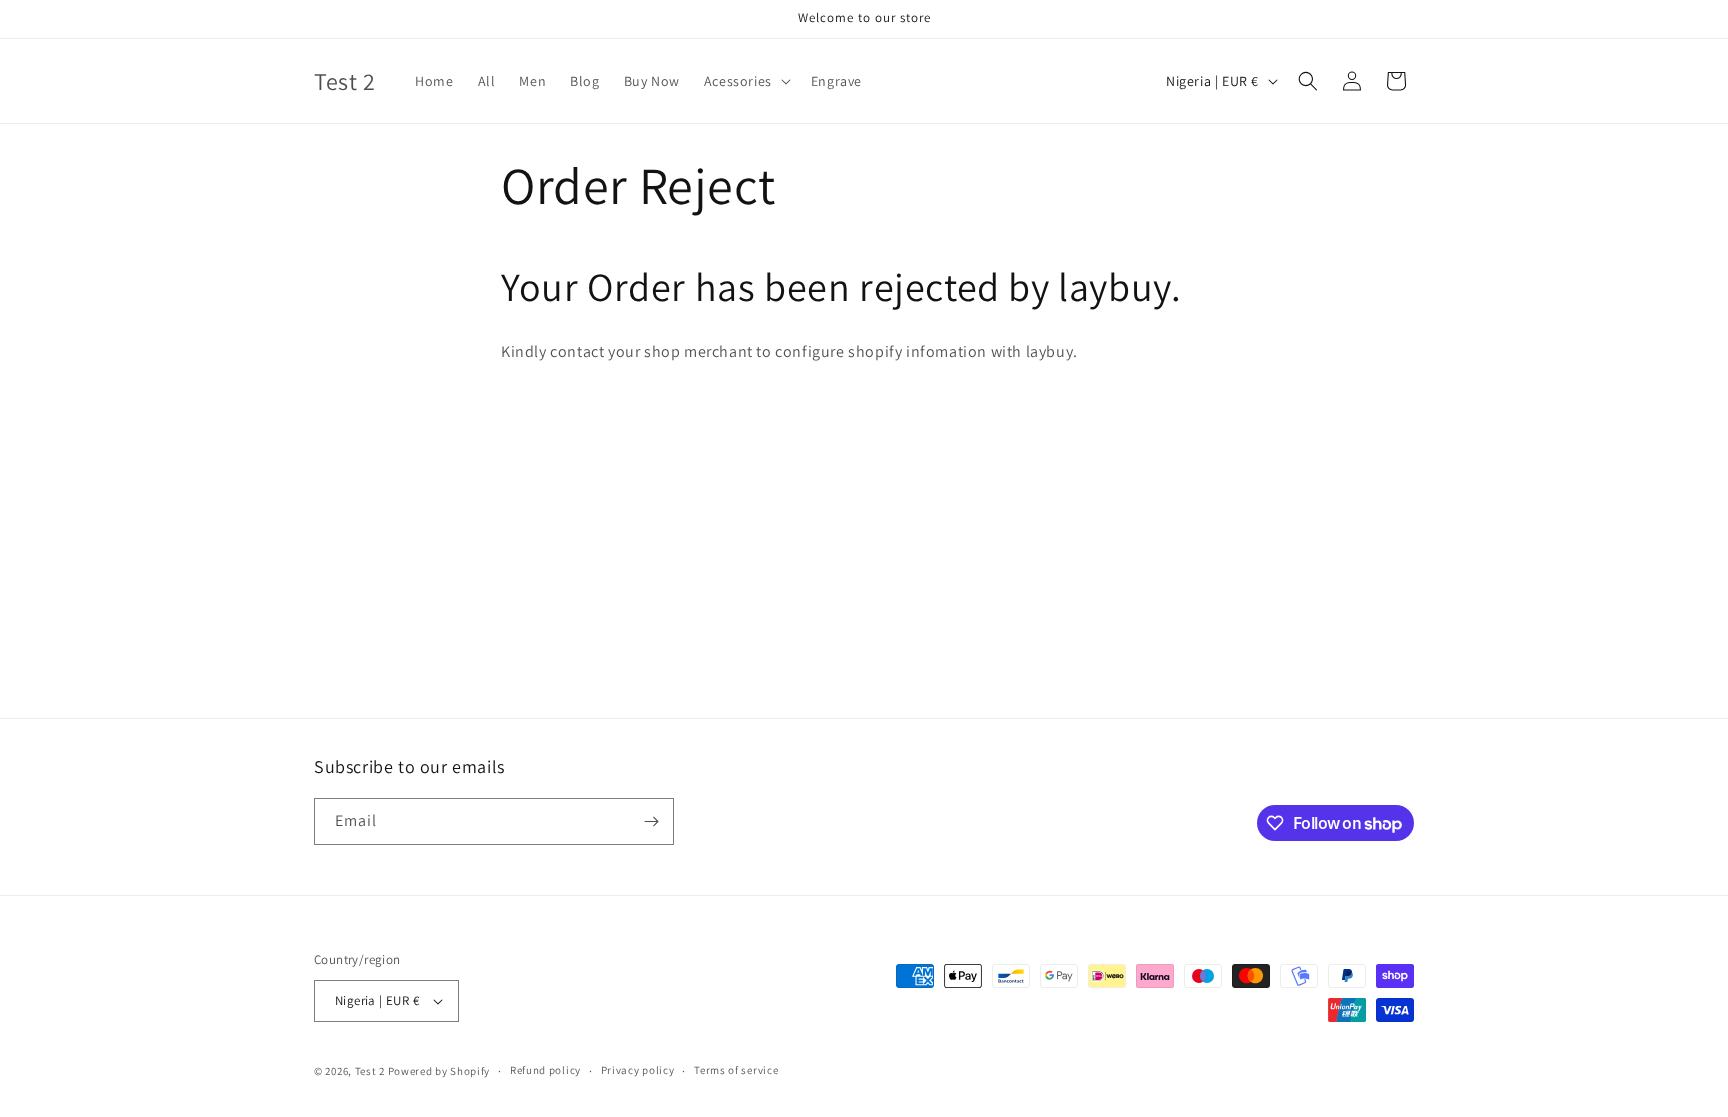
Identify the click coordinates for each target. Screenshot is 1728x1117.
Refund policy (545, 1070)
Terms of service (736, 1070)
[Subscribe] (651, 821)
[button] (745, 81)
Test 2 (370, 1071)
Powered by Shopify (439, 1071)
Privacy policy (638, 1070)
